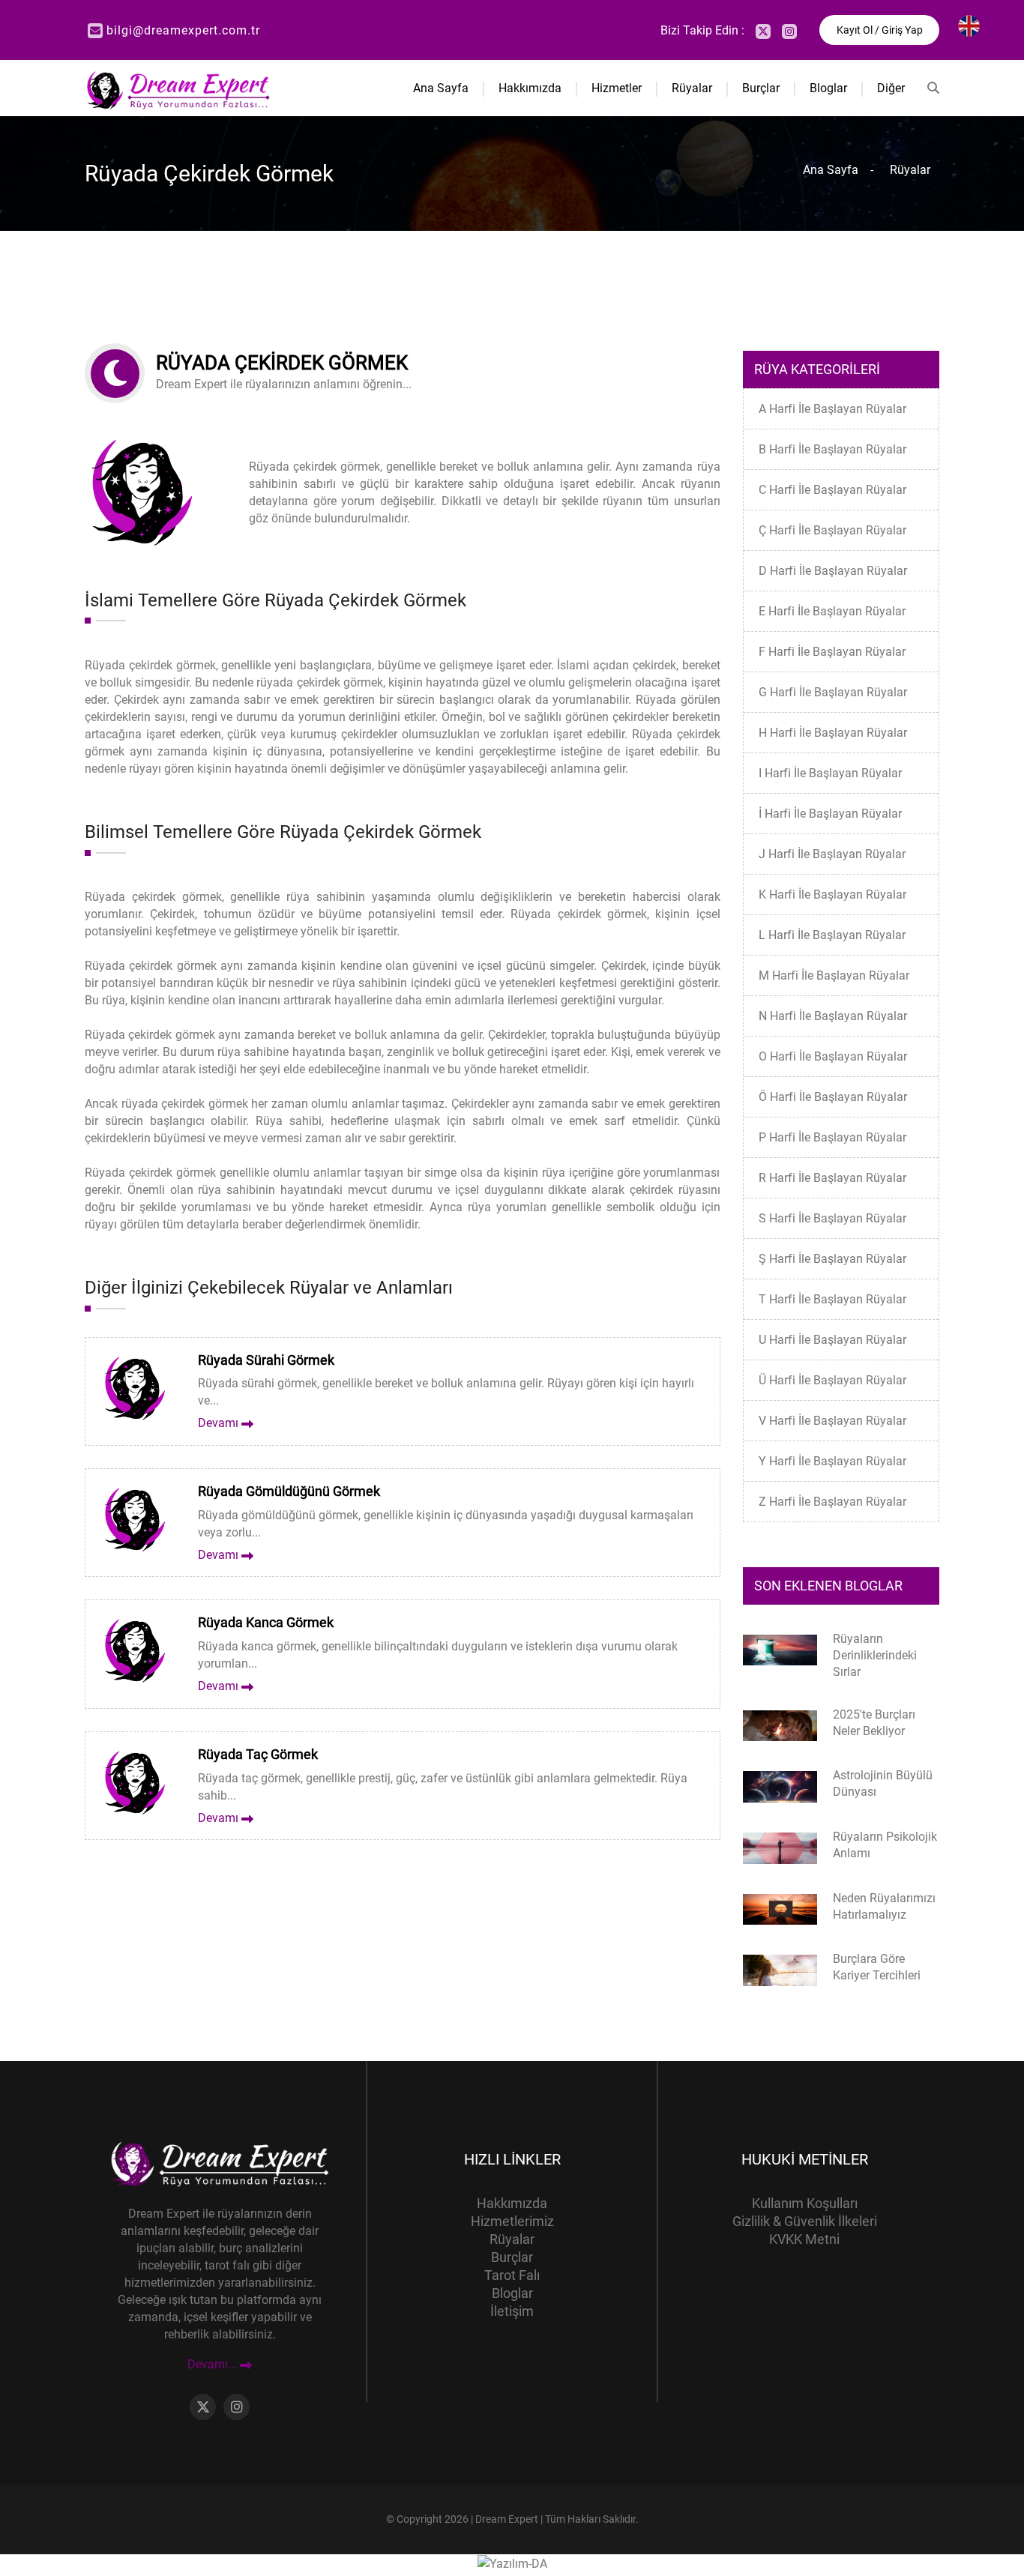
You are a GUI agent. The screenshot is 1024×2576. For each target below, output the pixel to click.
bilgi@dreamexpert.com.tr (183, 30)
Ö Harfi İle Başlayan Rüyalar (833, 1097)
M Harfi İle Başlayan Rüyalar (834, 975)
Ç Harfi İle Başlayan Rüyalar (832, 530)
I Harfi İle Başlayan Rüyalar (830, 773)
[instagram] (789, 31)
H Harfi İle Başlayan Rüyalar (833, 733)
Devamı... (214, 2365)
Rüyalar (692, 88)
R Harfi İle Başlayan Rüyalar (832, 1178)
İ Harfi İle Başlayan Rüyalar (830, 814)
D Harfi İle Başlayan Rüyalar (833, 571)
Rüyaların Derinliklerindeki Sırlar (875, 1655)
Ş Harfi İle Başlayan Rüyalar (832, 1259)
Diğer (891, 88)
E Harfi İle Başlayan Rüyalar (832, 611)
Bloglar (828, 88)
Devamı (220, 1423)
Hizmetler (617, 88)
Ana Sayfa (441, 88)
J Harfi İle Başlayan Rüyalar (832, 854)
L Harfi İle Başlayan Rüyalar (832, 935)
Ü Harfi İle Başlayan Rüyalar (832, 1380)
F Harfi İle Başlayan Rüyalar (832, 652)
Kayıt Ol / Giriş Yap (880, 30)
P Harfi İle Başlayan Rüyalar (832, 1137)
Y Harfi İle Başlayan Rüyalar (832, 1461)
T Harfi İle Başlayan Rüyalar (832, 1299)
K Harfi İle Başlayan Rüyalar (832, 895)
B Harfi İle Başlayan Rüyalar (832, 449)
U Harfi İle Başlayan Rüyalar (832, 1340)
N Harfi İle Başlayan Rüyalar (833, 1016)
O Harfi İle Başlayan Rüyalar (833, 1056)
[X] (763, 31)
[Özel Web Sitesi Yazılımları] (512, 2563)
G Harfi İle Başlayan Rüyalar (833, 692)
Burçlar (761, 88)
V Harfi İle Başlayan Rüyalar (832, 1421)
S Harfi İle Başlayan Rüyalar (832, 1218)
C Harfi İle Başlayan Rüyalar (832, 490)
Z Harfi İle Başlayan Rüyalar (832, 1502)
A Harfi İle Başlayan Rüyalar (832, 409)
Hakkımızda (530, 88)
